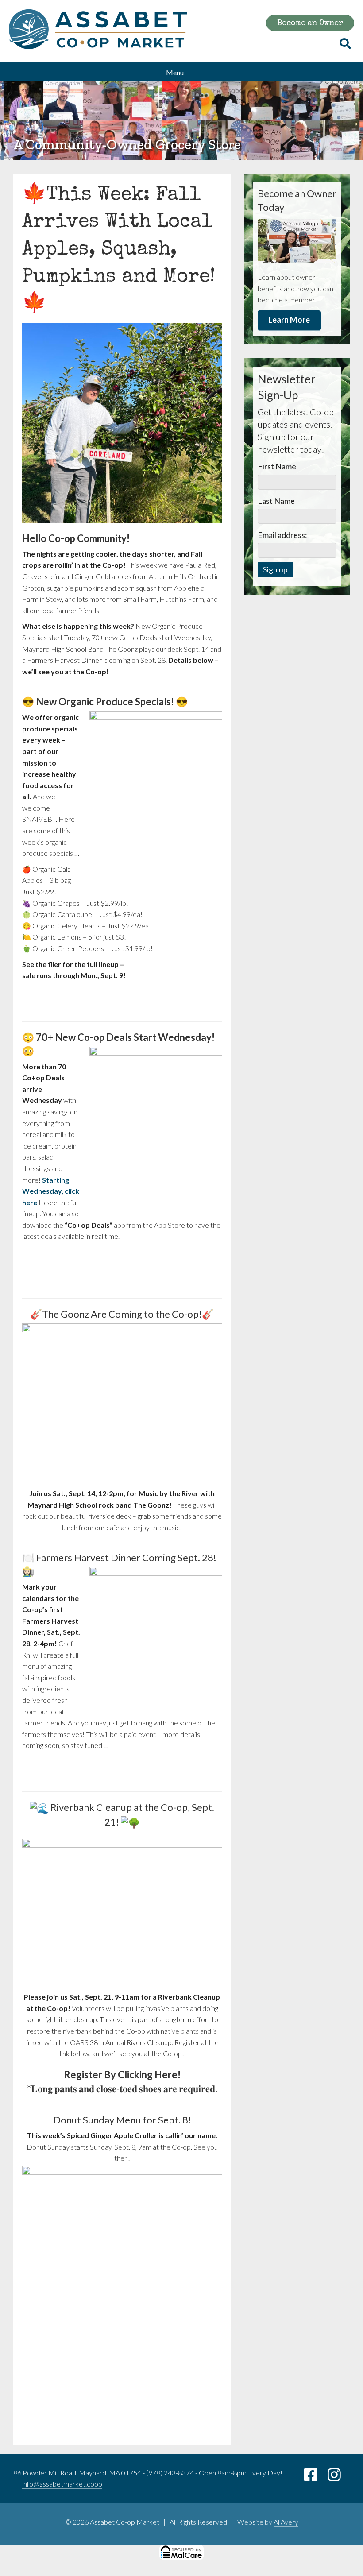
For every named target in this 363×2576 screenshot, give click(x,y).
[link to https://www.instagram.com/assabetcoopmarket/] (339, 2477)
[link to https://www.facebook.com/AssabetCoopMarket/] (316, 2477)
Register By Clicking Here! (122, 2075)
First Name (277, 466)
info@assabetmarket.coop (62, 2484)
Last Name (276, 501)
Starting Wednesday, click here (51, 1191)
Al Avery (286, 2522)
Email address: (282, 535)
